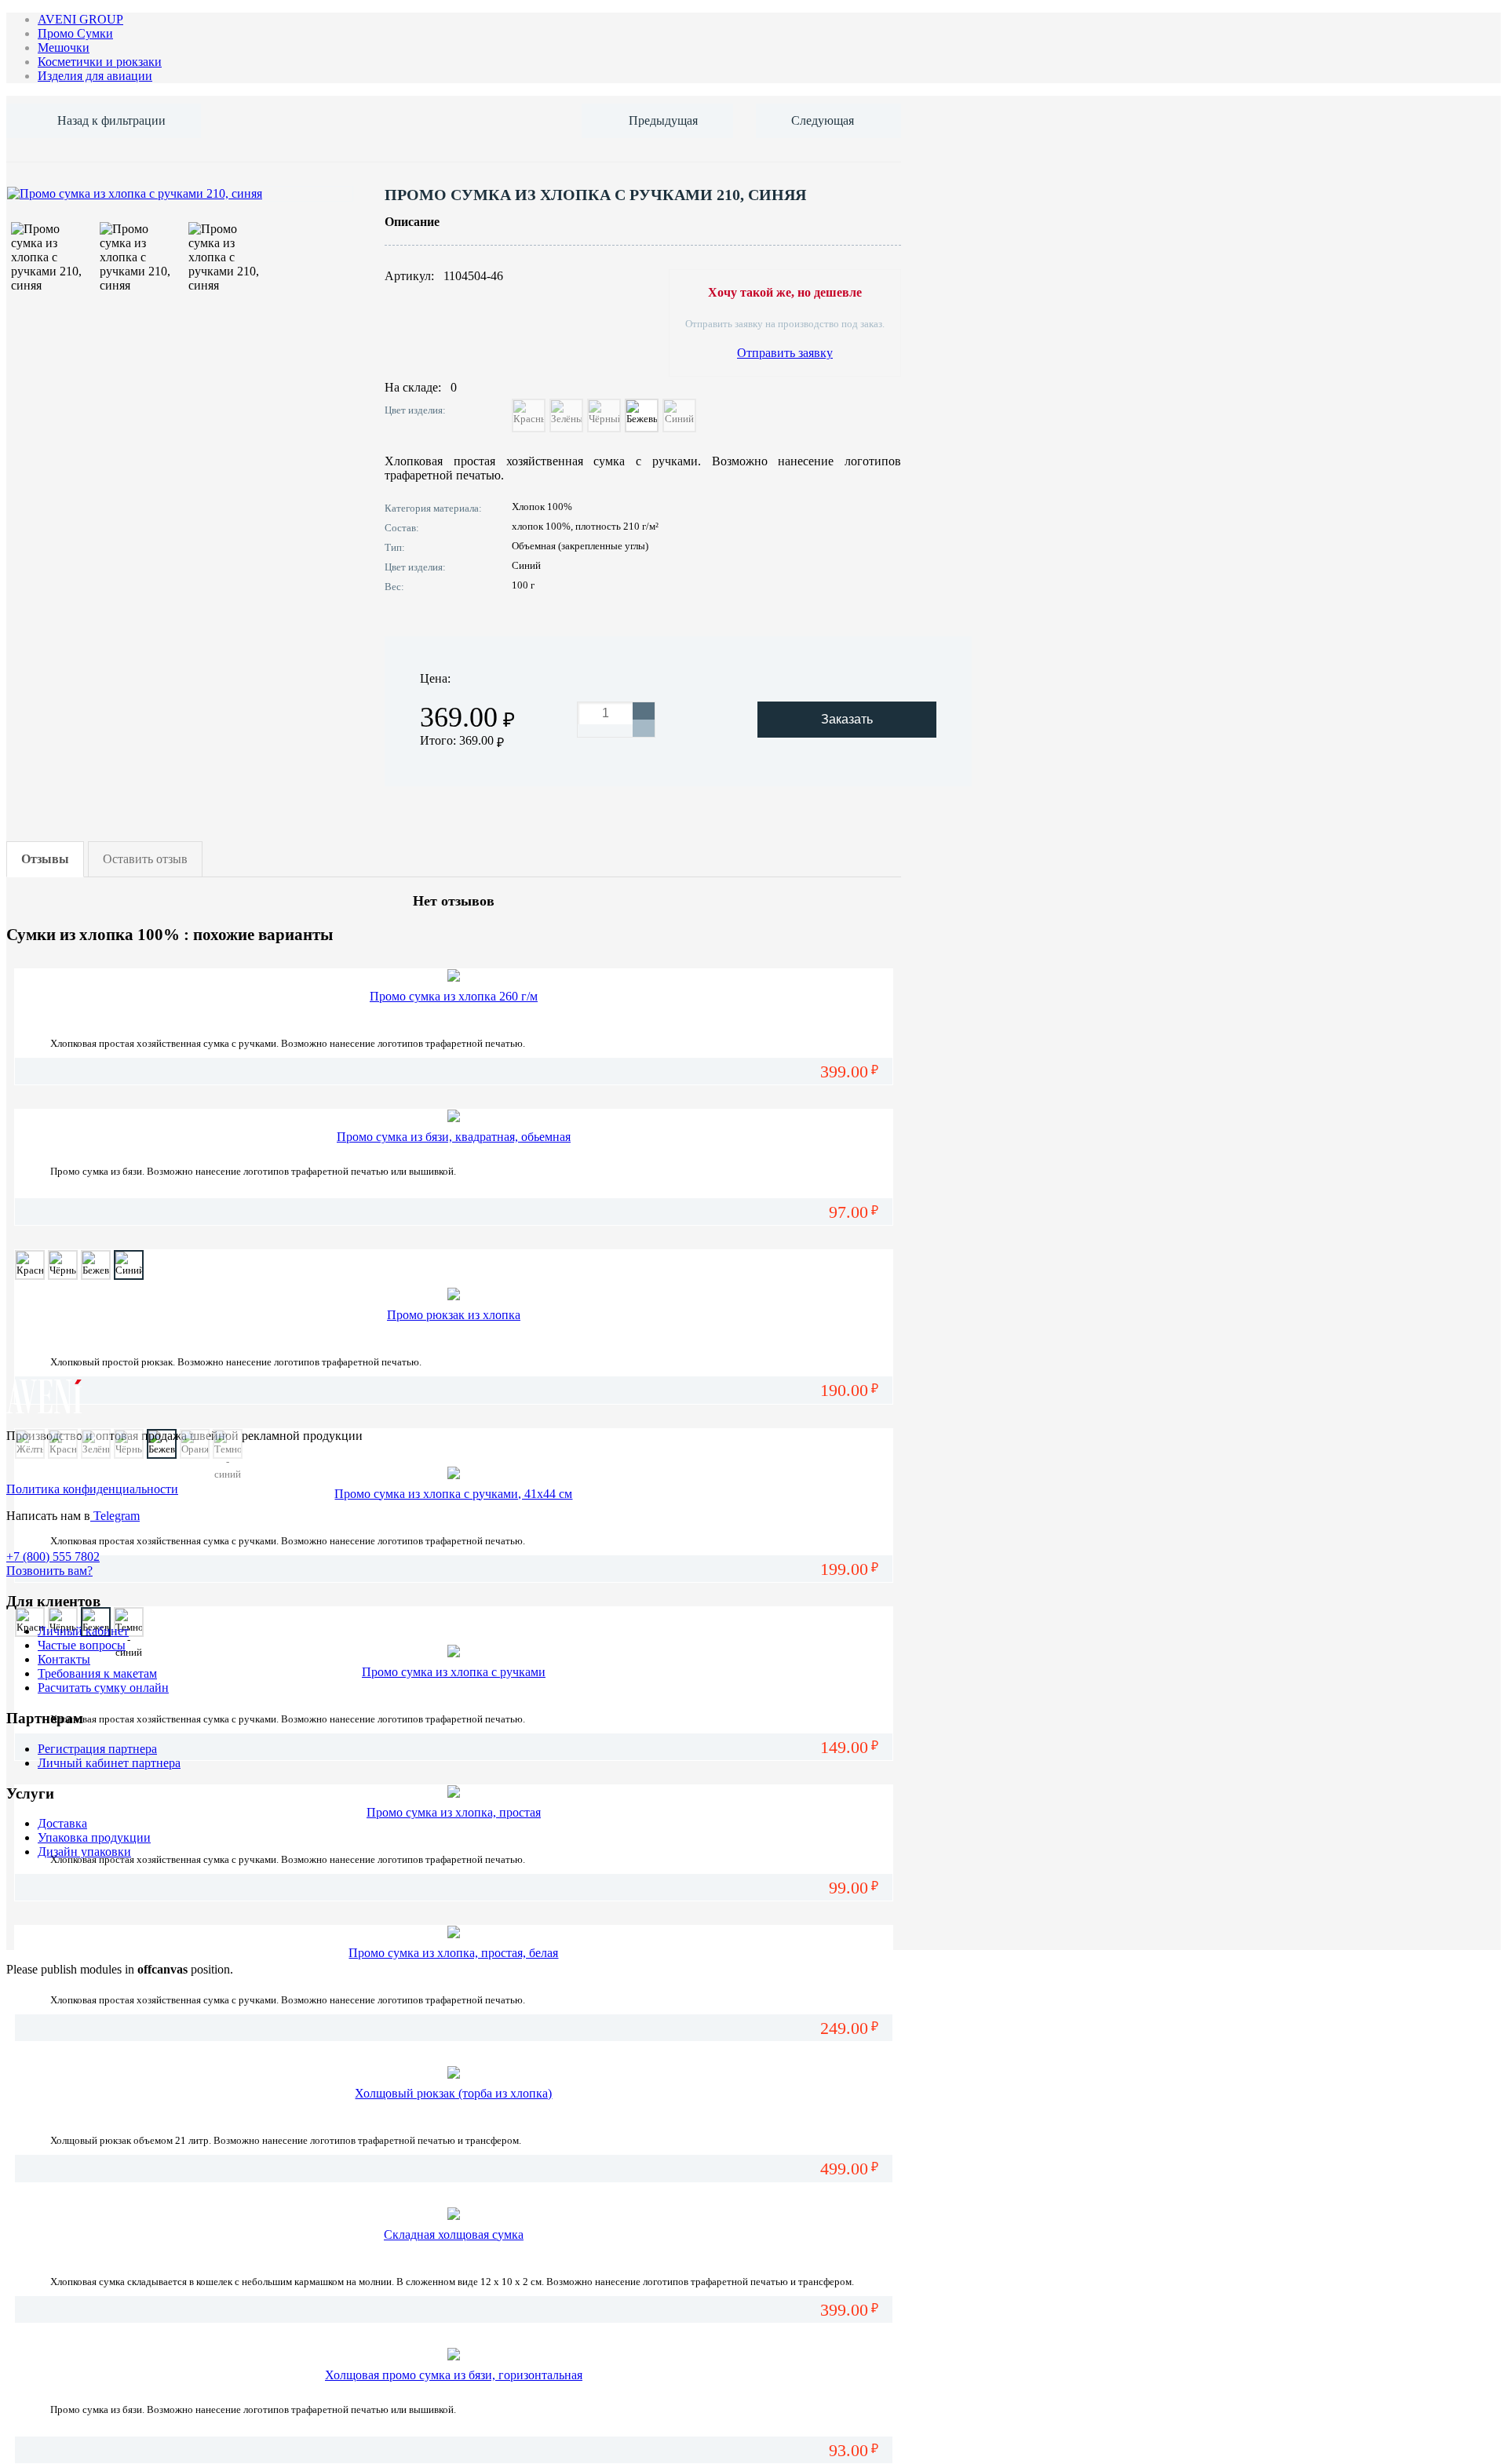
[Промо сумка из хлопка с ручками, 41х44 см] (454, 1473)
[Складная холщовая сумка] (454, 2214)
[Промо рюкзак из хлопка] (454, 1294)
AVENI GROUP (80, 19)
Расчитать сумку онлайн (103, 1688)
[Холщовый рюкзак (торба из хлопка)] (454, 2073)
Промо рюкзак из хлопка (454, 1315)
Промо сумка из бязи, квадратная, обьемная (454, 1137)
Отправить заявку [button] (785, 353)
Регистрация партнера (97, 1749)
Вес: (394, 587)
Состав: (402, 528)
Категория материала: (433, 508)
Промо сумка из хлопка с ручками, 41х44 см (453, 1494)
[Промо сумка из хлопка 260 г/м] (454, 976)
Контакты (64, 1659)
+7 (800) (53, 1556)
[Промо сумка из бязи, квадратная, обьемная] (454, 1116)
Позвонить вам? (49, 1571)
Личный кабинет (83, 1631)
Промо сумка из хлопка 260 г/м (454, 996)
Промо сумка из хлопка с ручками (454, 1672)
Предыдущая (663, 120)
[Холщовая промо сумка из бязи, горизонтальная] (454, 2355)
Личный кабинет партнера (109, 1763)
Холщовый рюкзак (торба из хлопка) (453, 2093)
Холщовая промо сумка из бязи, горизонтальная (454, 2375)
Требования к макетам (97, 1673)
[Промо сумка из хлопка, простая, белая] (454, 1932)
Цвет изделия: (415, 410)
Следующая (823, 120)
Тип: (395, 547)
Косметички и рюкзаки (100, 62)
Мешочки (64, 47)
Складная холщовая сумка (454, 2234)
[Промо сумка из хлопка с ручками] (454, 1651)
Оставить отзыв (145, 859)
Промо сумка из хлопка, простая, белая (453, 1953)
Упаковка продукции (94, 1837)
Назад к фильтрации (111, 120)
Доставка (62, 1823)
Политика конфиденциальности (92, 1489)
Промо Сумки (75, 33)
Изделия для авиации (95, 76)
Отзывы (45, 859)
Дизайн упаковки (84, 1852)
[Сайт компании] (45, 1409)
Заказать (847, 719)
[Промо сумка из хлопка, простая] (454, 1792)
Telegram (115, 1516)
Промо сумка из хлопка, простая (454, 1812)
